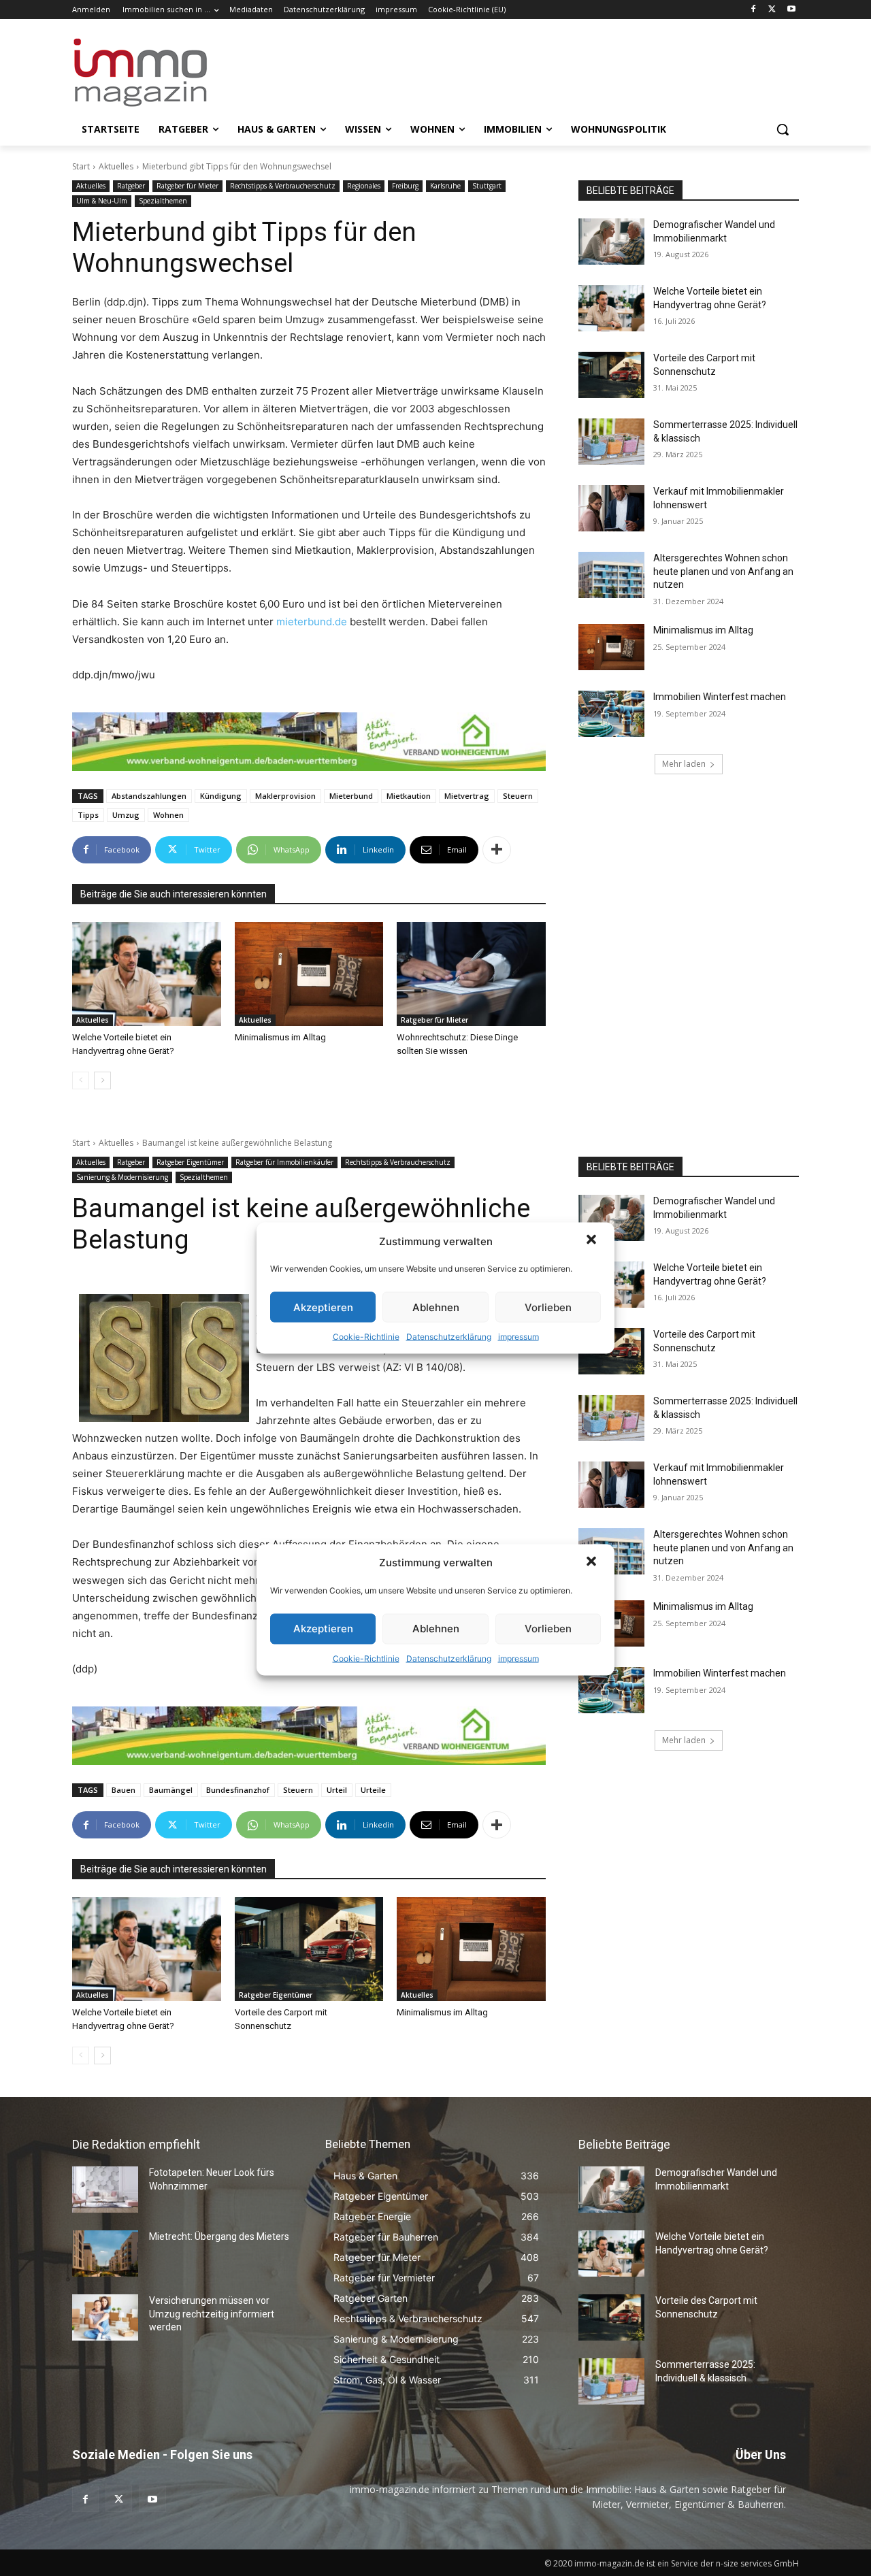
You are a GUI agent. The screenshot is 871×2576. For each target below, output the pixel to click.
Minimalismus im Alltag (282, 1037)
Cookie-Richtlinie (366, 1337)
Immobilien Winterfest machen (720, 697)
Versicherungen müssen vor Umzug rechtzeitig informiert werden (212, 2314)
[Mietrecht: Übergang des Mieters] (105, 2253)
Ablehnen (436, 1307)
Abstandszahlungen (149, 796)
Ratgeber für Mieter (187, 186)
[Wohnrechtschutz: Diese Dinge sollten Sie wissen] (471, 974)
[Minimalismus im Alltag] (309, 974)
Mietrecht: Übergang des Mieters (219, 2236)
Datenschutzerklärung (449, 1337)
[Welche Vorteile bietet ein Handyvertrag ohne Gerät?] (147, 974)
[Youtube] (791, 10)
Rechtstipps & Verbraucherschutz (283, 186)
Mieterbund (351, 796)
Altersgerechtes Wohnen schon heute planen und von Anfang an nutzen (723, 571)
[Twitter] (772, 10)
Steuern (518, 796)
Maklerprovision (285, 796)
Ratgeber (131, 186)
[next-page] (102, 1080)
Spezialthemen (163, 201)
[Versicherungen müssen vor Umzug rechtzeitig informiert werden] (105, 2317)
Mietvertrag (467, 796)
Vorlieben (548, 1307)
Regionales (364, 186)
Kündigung (221, 796)
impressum (519, 1337)
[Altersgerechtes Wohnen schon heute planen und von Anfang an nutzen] (611, 575)
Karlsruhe (445, 186)
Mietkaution (409, 796)
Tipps (88, 815)
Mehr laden (684, 764)
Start (81, 166)
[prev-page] (81, 1080)
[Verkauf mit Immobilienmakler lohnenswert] (611, 508)
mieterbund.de (312, 622)
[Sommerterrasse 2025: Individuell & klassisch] (611, 442)
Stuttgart (487, 186)
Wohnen (168, 815)
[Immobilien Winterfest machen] (611, 714)
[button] (593, 1241)
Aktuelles (116, 166)
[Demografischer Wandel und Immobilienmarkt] (611, 242)
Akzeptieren (323, 1307)
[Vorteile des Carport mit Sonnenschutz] (611, 375)
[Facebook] (754, 10)
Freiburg (405, 186)
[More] (497, 850)
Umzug (126, 815)
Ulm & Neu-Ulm (102, 201)
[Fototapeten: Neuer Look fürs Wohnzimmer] (105, 2190)
